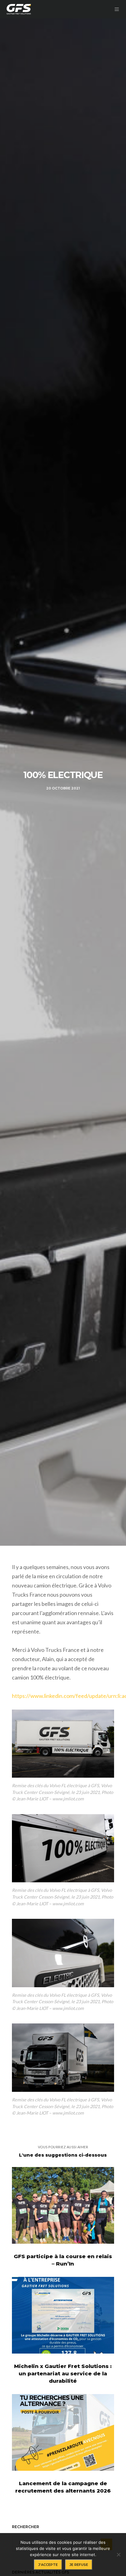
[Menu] (116, 9)
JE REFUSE (79, 2565)
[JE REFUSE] (118, 2555)
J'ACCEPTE (48, 2565)
